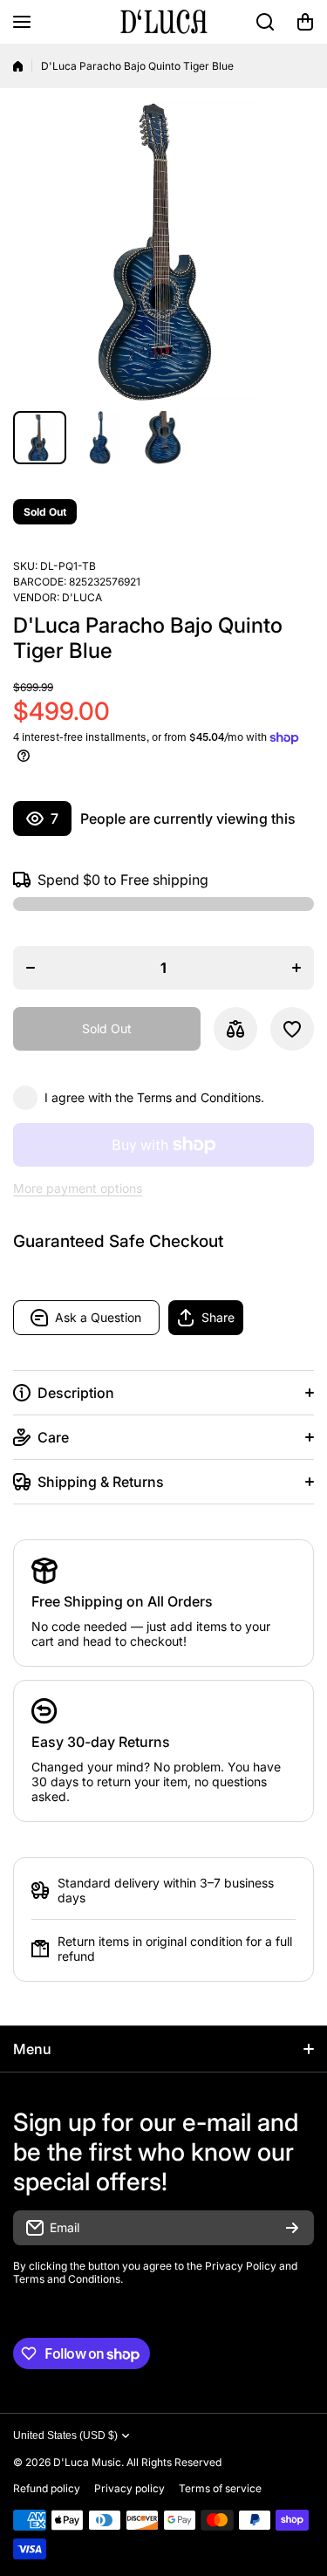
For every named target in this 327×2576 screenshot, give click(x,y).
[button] (305, 22)
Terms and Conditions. (201, 1097)
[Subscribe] (292, 2228)
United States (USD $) (65, 2436)
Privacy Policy (241, 2266)
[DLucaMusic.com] (164, 22)
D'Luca (82, 597)
